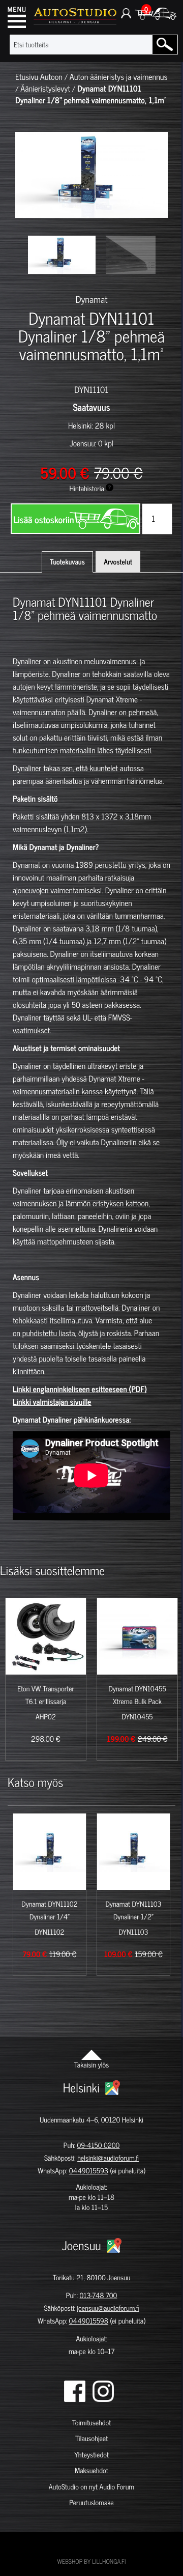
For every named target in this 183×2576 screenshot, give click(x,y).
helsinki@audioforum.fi (108, 2158)
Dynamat (92, 299)
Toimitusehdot (91, 2423)
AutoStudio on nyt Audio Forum (91, 2487)
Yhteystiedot (91, 2455)
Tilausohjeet (91, 2438)
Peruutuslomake (91, 2502)
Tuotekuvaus (67, 562)
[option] (62, 255)
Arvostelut (118, 562)
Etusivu (27, 77)
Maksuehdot (91, 2470)
